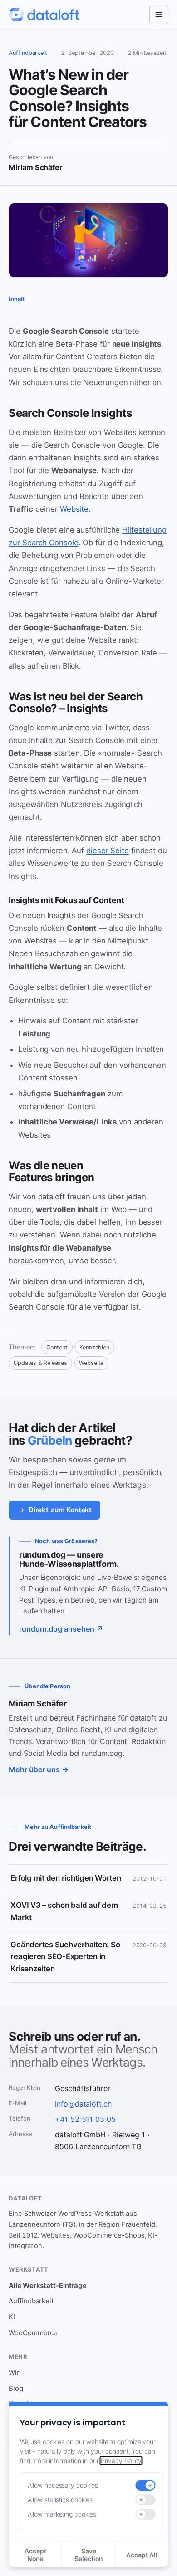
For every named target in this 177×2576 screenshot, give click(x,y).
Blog (16, 2388)
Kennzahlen (94, 1347)
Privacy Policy (121, 2461)
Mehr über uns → (39, 1769)
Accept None (35, 2555)
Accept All (142, 2555)
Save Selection (88, 2555)
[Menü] (159, 15)
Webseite (91, 1363)
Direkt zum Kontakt (60, 1510)
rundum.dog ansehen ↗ (61, 1629)
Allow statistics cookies (60, 2500)
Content (57, 1347)
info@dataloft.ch (83, 2104)
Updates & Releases (40, 1363)
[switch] (145, 2485)
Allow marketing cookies (62, 2514)
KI (12, 2317)
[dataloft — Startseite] (44, 15)
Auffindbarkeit (28, 53)
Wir (14, 2373)
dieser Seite (108, 851)
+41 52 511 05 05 (85, 2119)
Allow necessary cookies (63, 2485)
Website (74, 509)
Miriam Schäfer (37, 1703)
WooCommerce (33, 2333)
